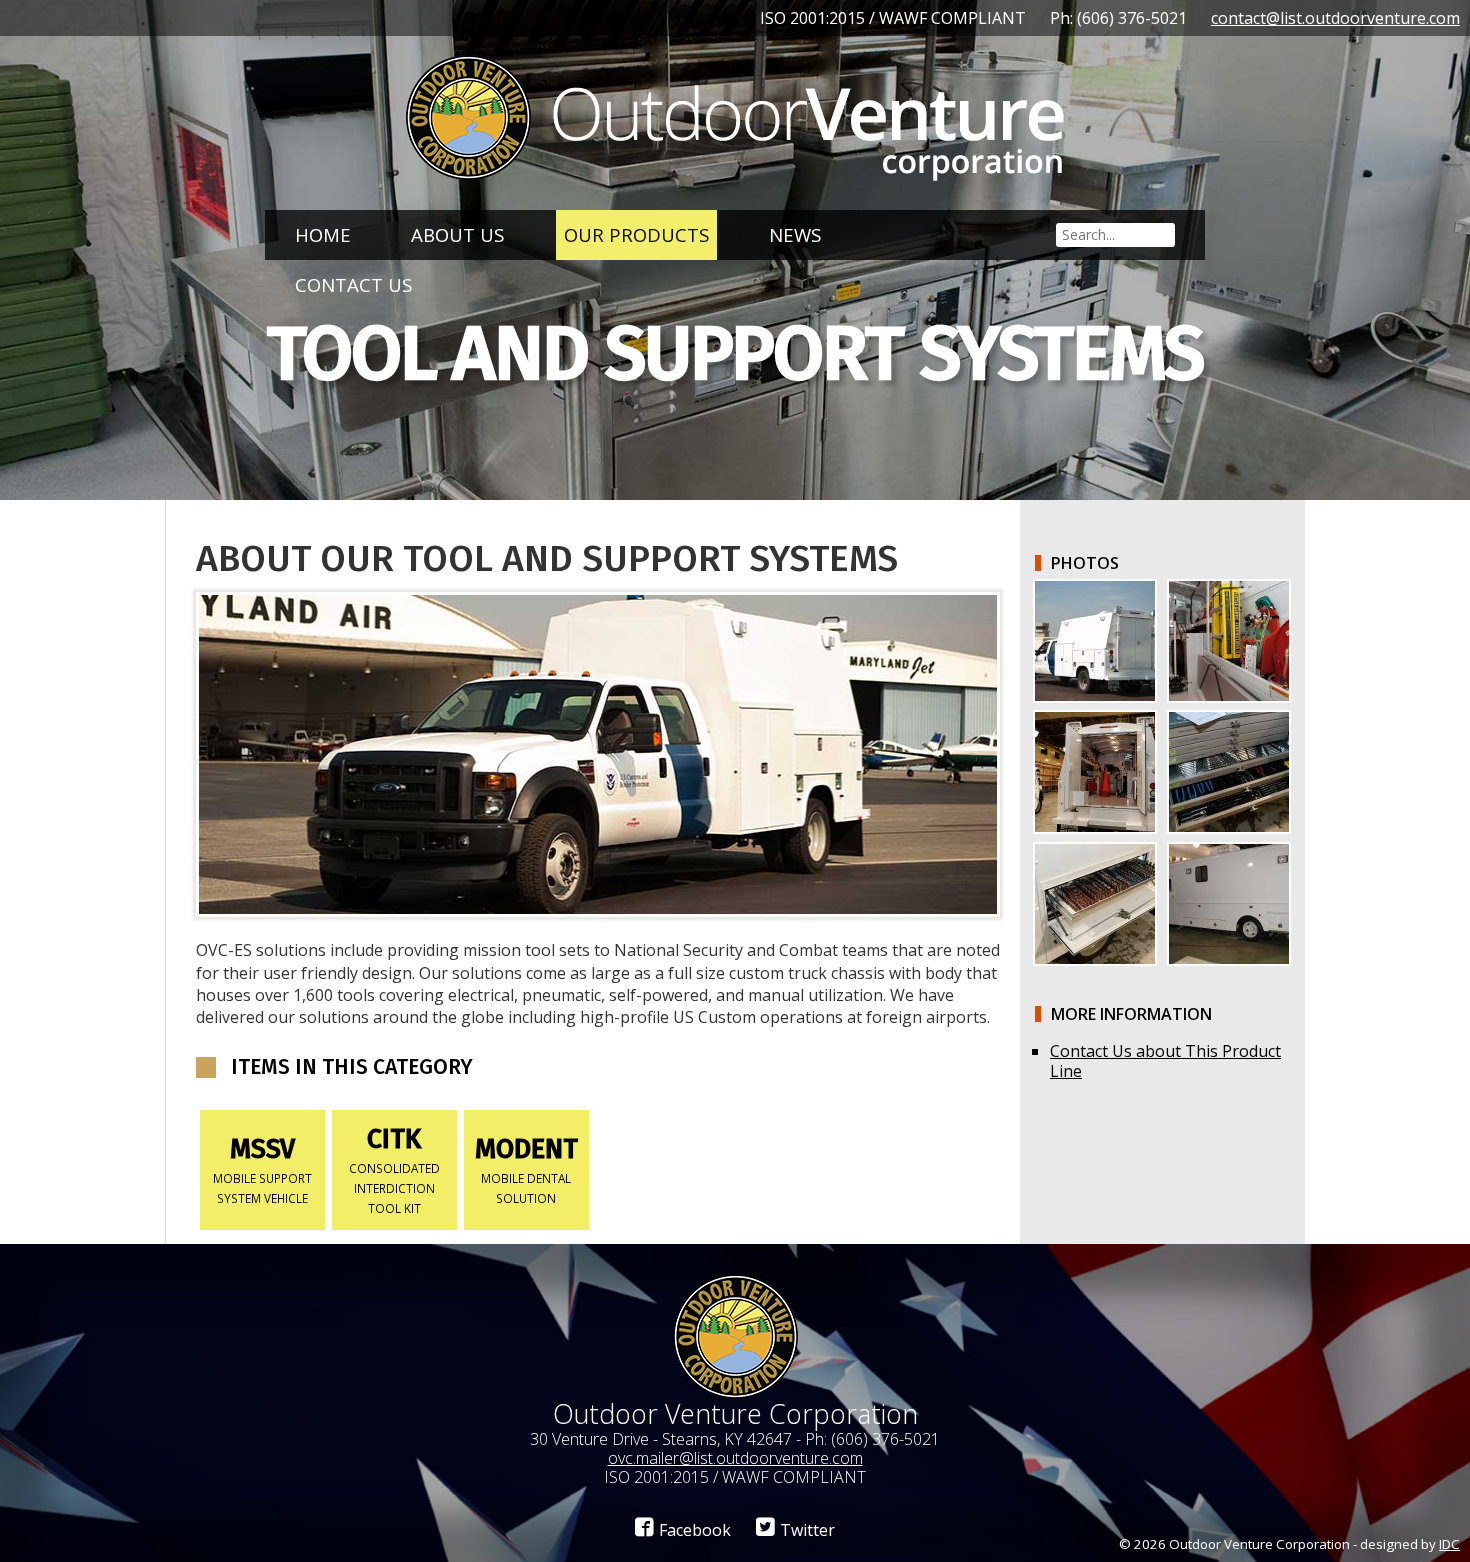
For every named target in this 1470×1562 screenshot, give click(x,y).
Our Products (636, 234)
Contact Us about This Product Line (1165, 1061)
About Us (457, 234)
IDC (1449, 1544)
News (795, 234)
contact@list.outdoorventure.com (1335, 18)
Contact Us (353, 284)
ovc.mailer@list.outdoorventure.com (735, 1458)
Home (323, 234)
